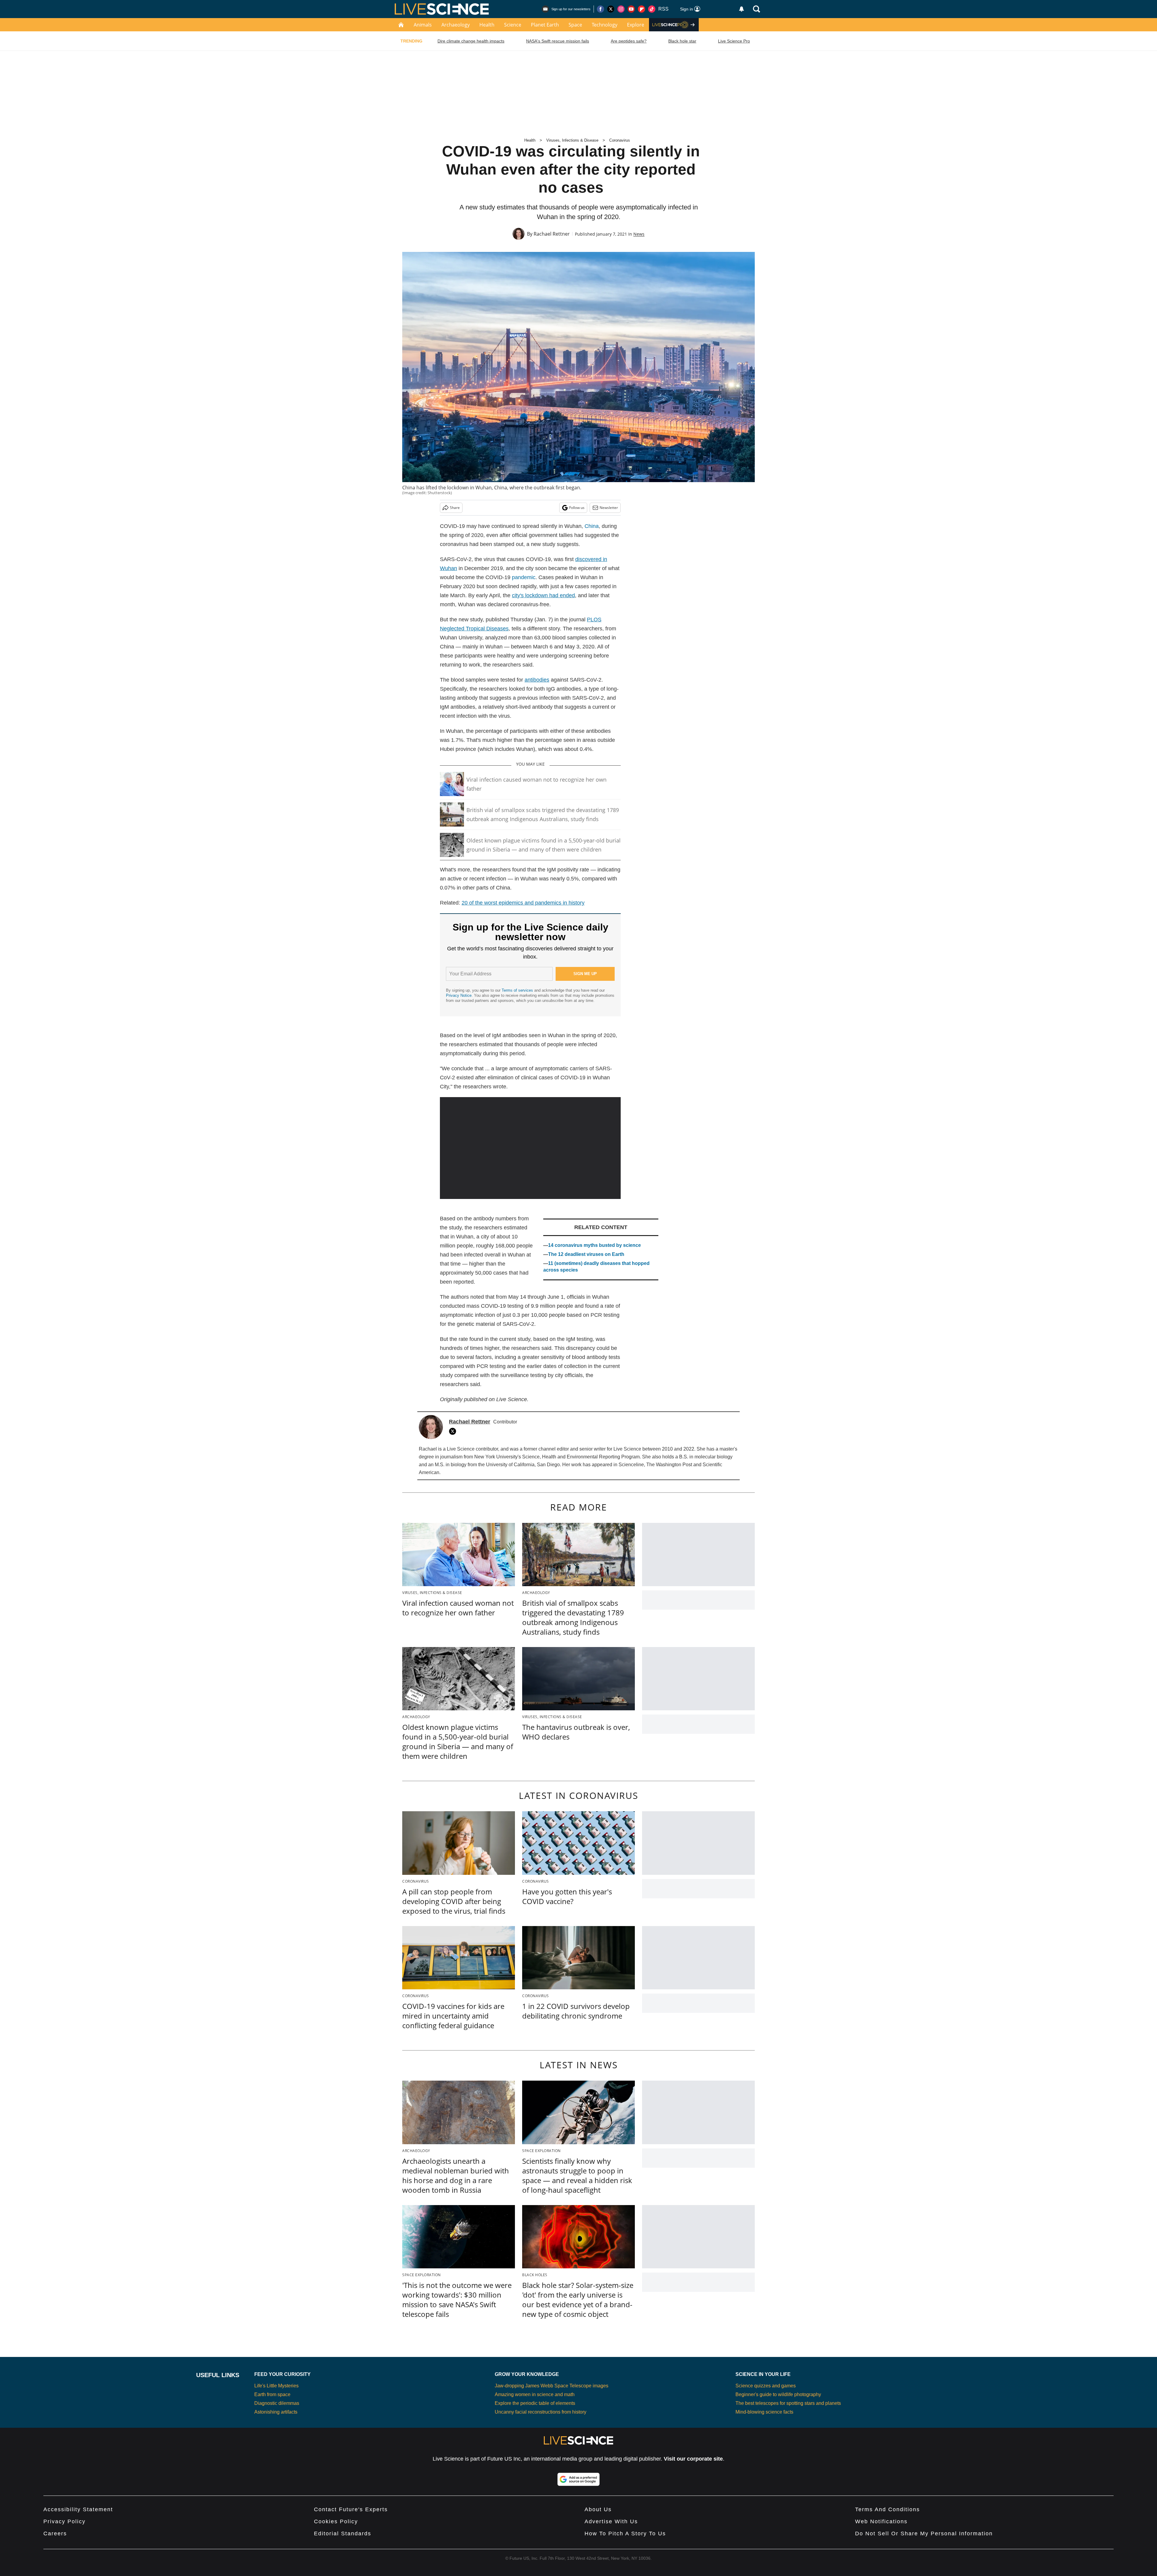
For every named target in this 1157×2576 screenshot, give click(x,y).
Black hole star (682, 41)
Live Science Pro (734, 41)
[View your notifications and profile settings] (742, 9)
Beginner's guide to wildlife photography (778, 2394)
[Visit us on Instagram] (621, 9)
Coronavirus (620, 140)
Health (487, 25)
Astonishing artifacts (276, 2412)
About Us (598, 2509)
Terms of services (518, 990)
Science (513, 25)
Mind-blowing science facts (764, 2412)
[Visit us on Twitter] (611, 9)
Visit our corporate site (693, 2459)
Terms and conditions (887, 2509)
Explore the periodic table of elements (535, 2403)
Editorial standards (343, 2534)
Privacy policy (64, 2521)
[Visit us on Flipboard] (641, 9)
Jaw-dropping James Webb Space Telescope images (552, 2386)
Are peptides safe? (629, 41)
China (592, 526)
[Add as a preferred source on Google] (578, 2479)
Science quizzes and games (766, 2386)
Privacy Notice (459, 995)
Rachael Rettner (552, 234)
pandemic (524, 577)
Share (455, 508)
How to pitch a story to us (625, 2534)
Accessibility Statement (78, 2509)
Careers (55, 2534)
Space (575, 25)
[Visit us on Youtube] (631, 9)
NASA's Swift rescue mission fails (558, 41)
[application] (530, 1148)
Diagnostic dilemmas (277, 2403)
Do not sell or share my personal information (924, 2534)
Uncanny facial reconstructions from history (541, 2412)
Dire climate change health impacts (471, 41)
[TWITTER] (454, 1431)
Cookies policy (336, 2521)
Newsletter (609, 508)
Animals (423, 25)
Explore (636, 25)
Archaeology (456, 25)
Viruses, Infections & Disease (572, 140)
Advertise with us (611, 2521)
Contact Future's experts (351, 2509)
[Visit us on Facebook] (600, 9)
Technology (605, 25)
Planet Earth (545, 25)
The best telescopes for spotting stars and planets (788, 2403)
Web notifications (881, 2521)
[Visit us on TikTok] (652, 9)
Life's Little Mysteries (276, 2386)
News (639, 234)
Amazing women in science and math (535, 2394)
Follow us (577, 508)
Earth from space (272, 2394)
